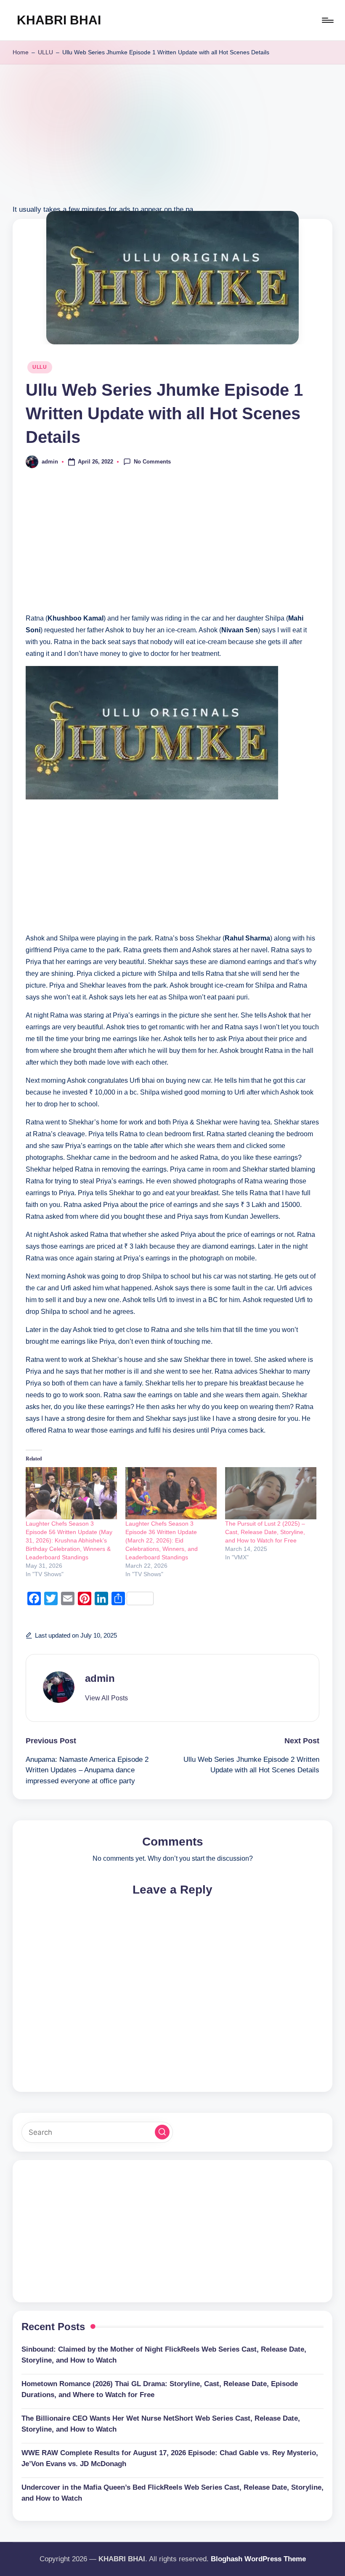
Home (21, 52)
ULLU (45, 52)
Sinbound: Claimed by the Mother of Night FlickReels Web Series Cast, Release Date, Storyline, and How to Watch (164, 2355)
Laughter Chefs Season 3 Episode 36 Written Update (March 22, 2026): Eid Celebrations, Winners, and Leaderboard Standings (162, 1540)
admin (100, 1678)
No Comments (152, 461)
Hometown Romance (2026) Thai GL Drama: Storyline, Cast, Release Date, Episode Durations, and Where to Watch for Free (160, 2389)
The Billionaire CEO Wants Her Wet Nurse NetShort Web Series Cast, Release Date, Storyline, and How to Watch (161, 2424)
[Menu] (327, 20)
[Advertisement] (172, 144)
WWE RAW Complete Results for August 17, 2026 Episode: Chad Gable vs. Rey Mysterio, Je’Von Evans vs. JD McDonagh (170, 2458)
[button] (106, 1698)
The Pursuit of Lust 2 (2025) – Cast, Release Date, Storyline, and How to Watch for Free (265, 1532)
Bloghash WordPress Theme (258, 2559)
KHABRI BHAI (59, 20)
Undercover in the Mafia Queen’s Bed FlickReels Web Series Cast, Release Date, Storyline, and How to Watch (172, 2493)
